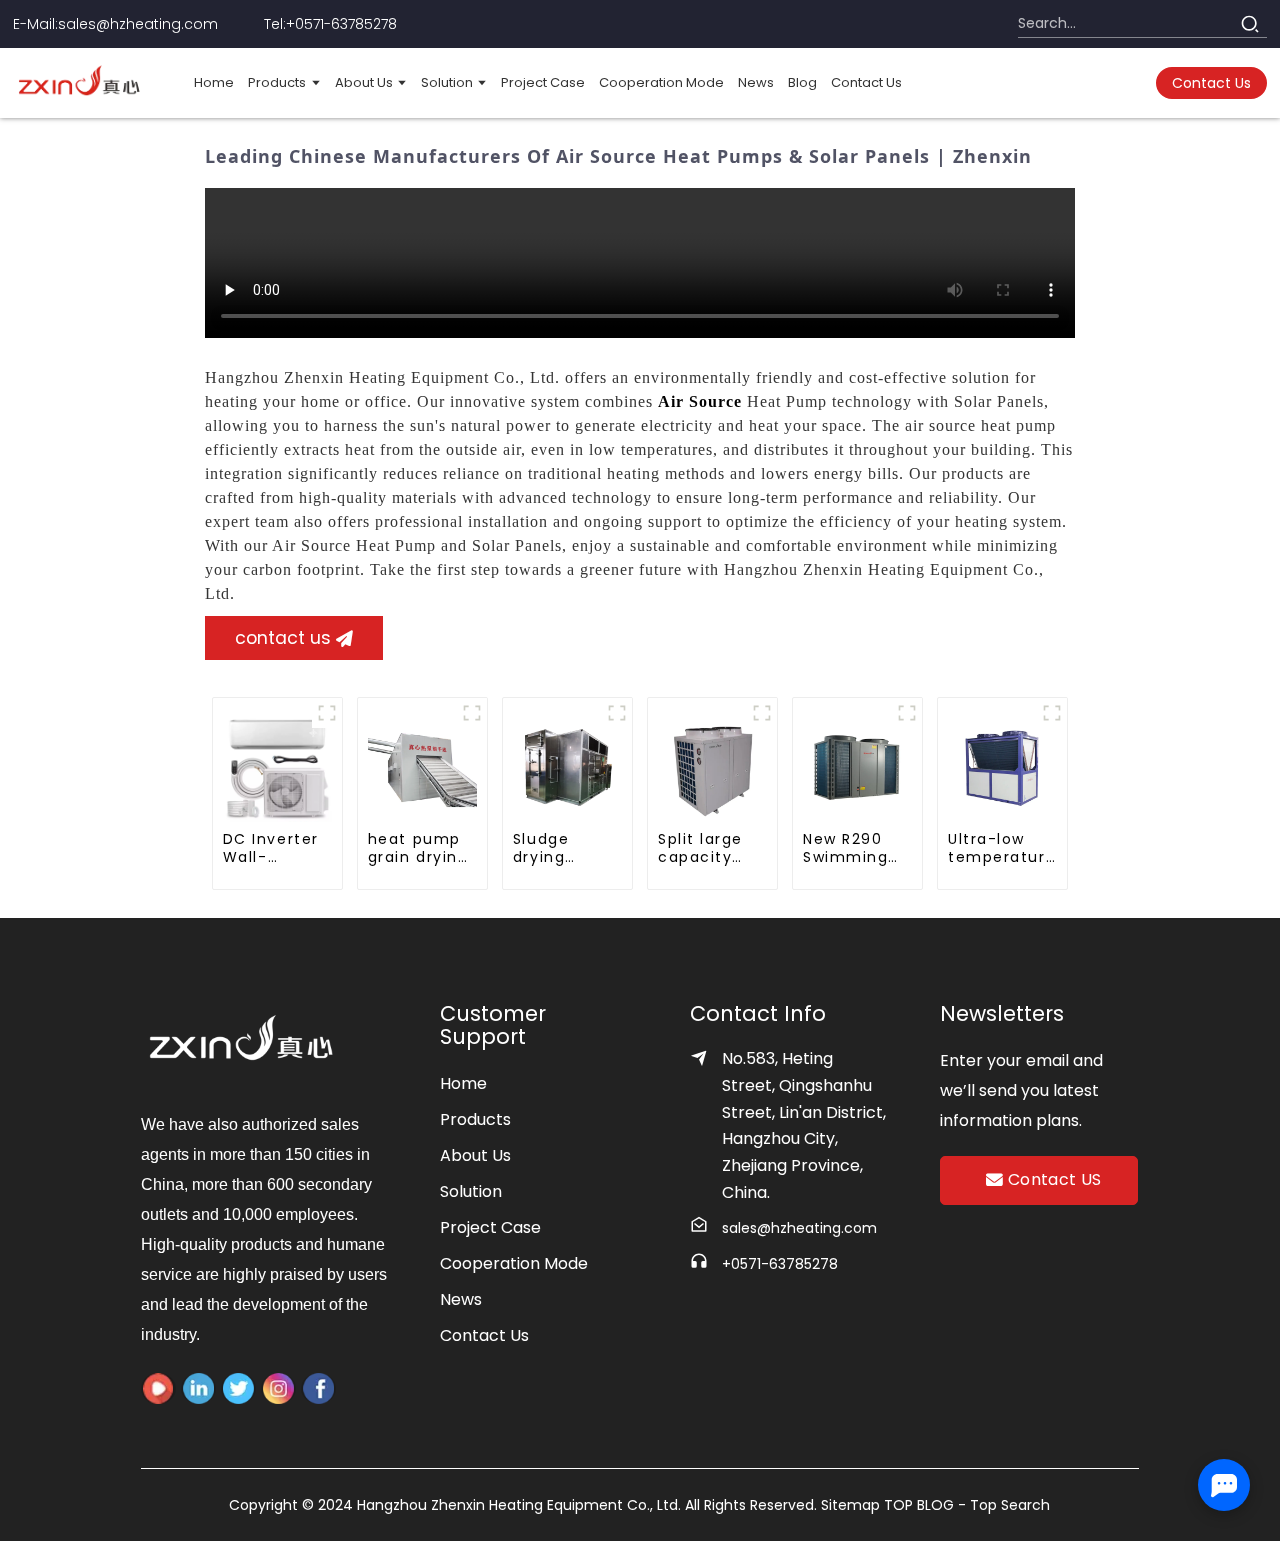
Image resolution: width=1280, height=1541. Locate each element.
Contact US (1055, 1179)
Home (463, 1083)
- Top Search (1004, 1505)
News (461, 1299)
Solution (471, 1191)
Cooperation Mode (514, 1263)
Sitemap (852, 1505)
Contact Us (484, 1335)
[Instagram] (278, 1388)
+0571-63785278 (780, 1264)
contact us (1211, 83)
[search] (1249, 24)
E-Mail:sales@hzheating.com (115, 24)
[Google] (318, 1388)
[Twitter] (198, 1388)
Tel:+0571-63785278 (330, 24)
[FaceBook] (158, 1388)
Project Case (490, 1227)
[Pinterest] (238, 1388)
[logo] (79, 83)
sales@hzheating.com (799, 1228)
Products (475, 1119)
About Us (475, 1155)
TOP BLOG (921, 1505)
